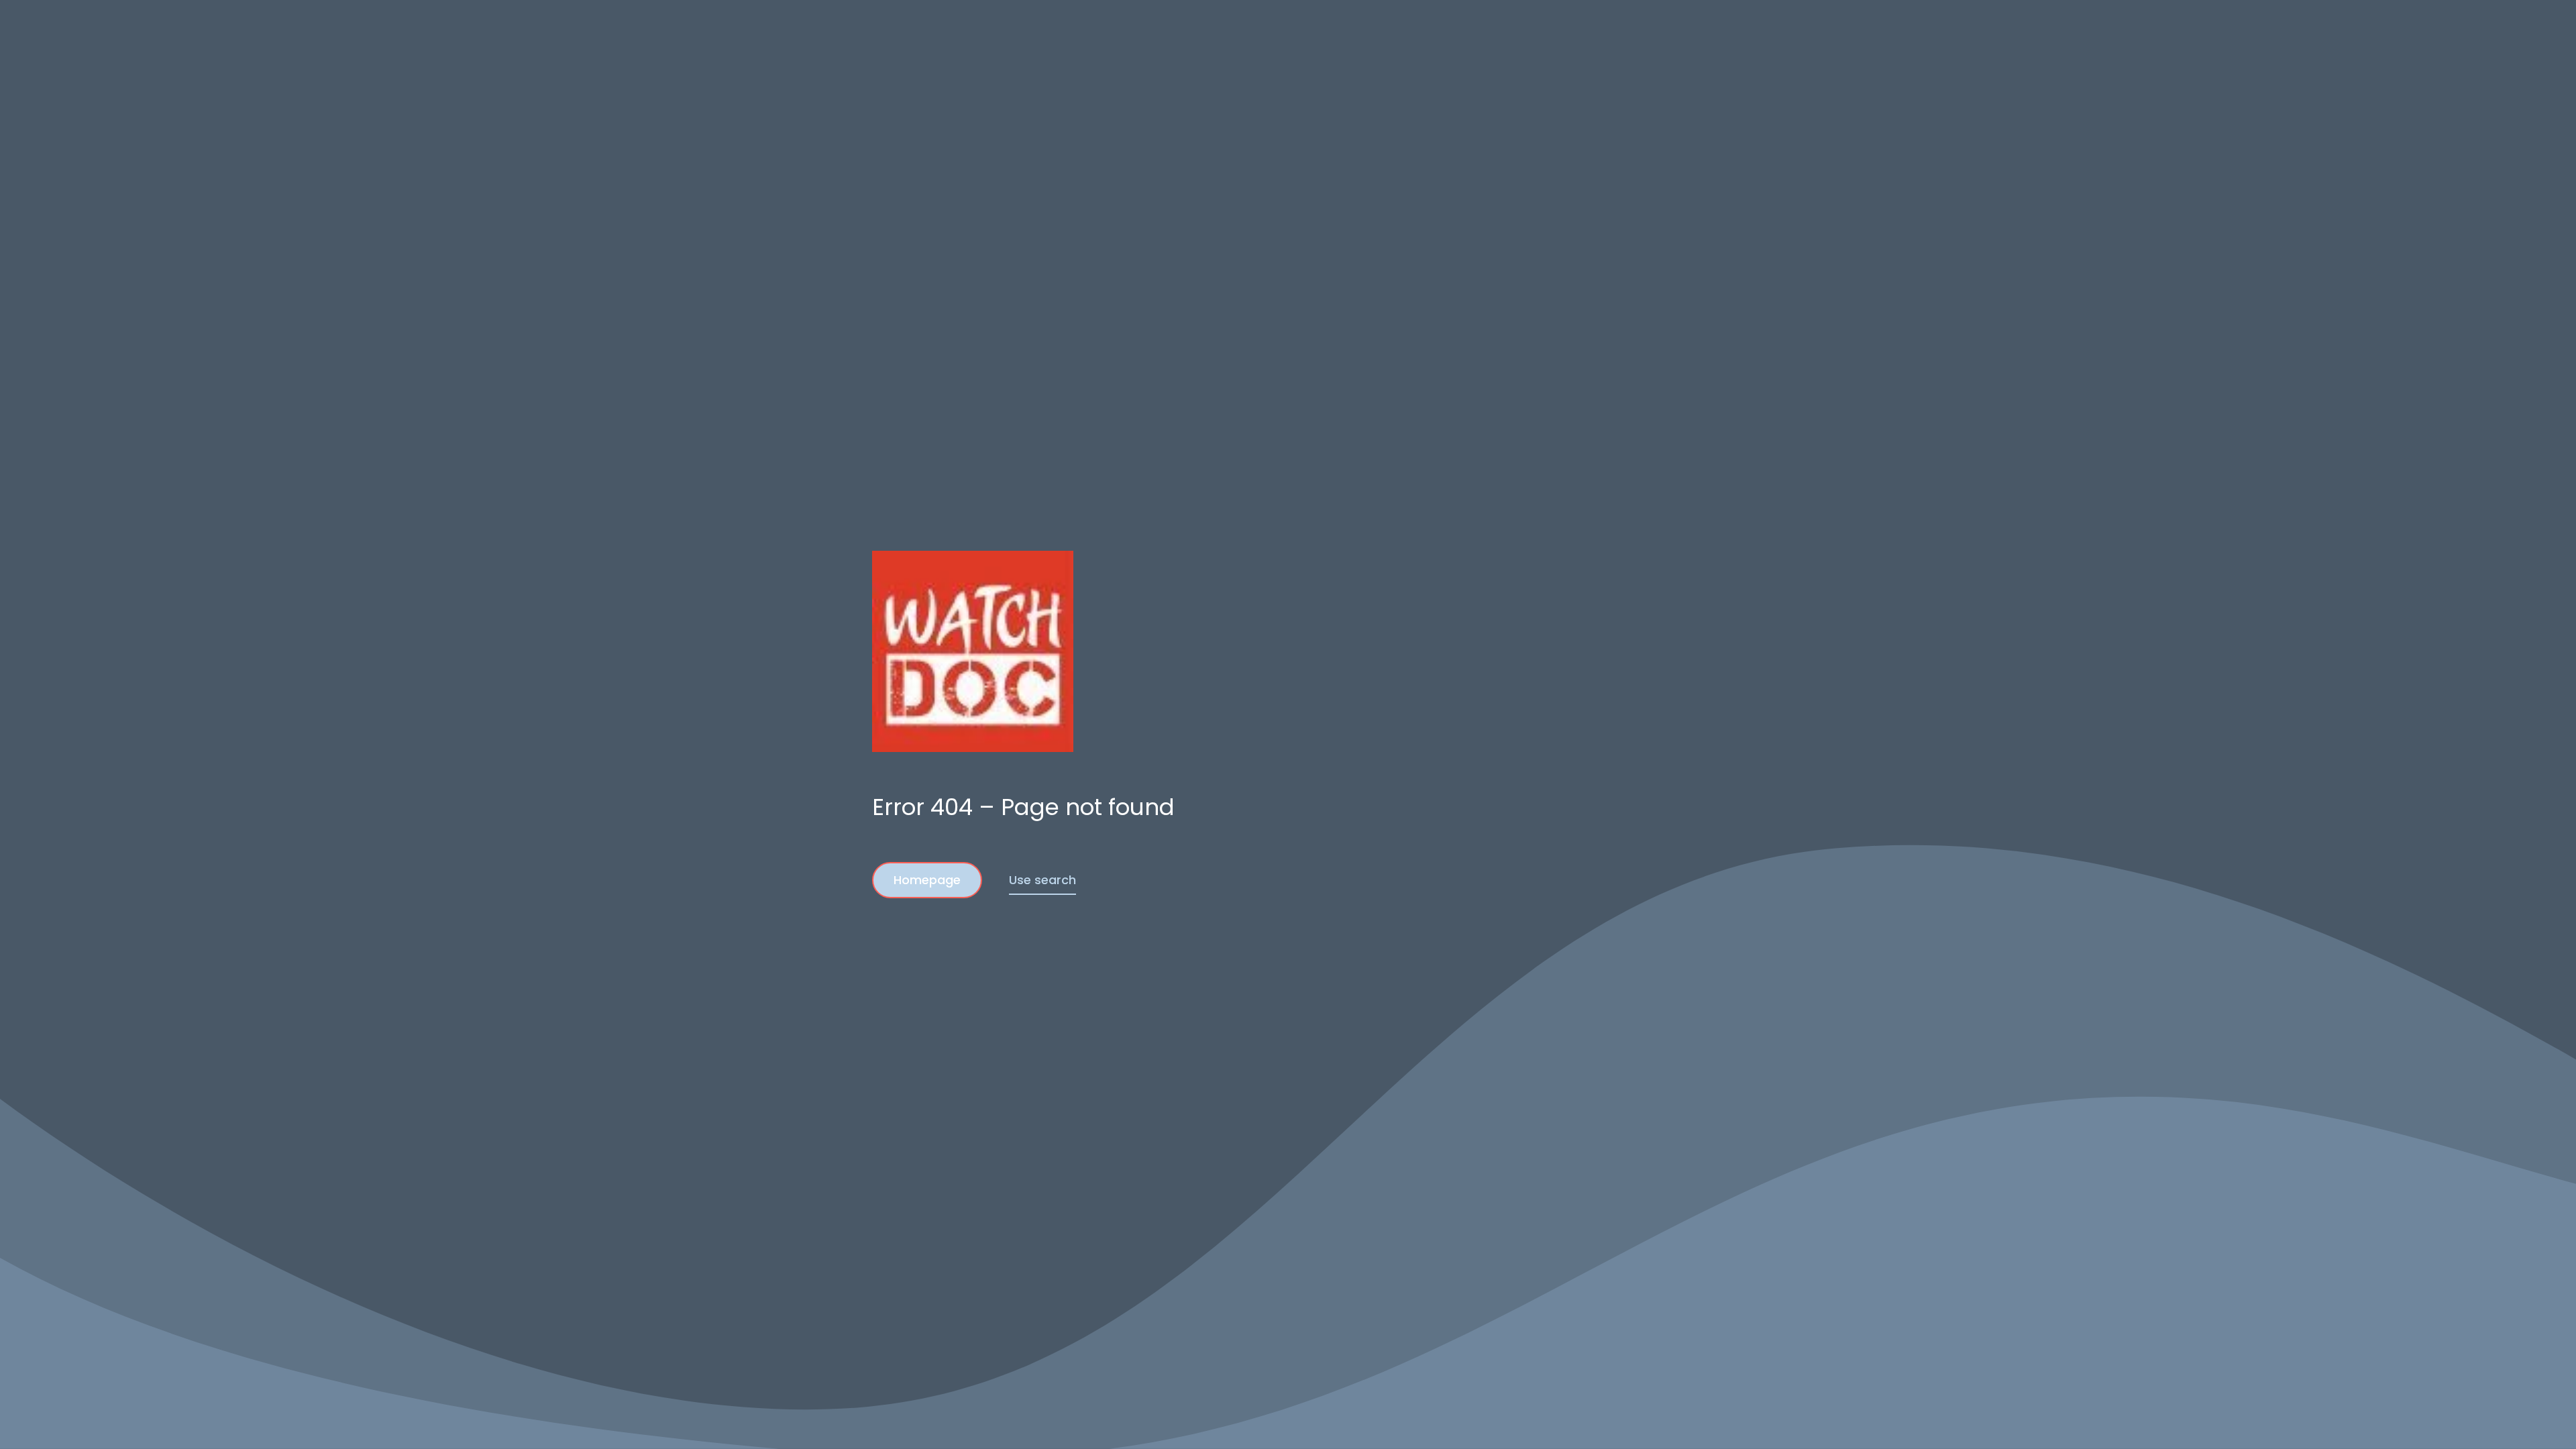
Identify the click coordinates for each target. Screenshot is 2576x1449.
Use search (1042, 880)
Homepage (927, 880)
